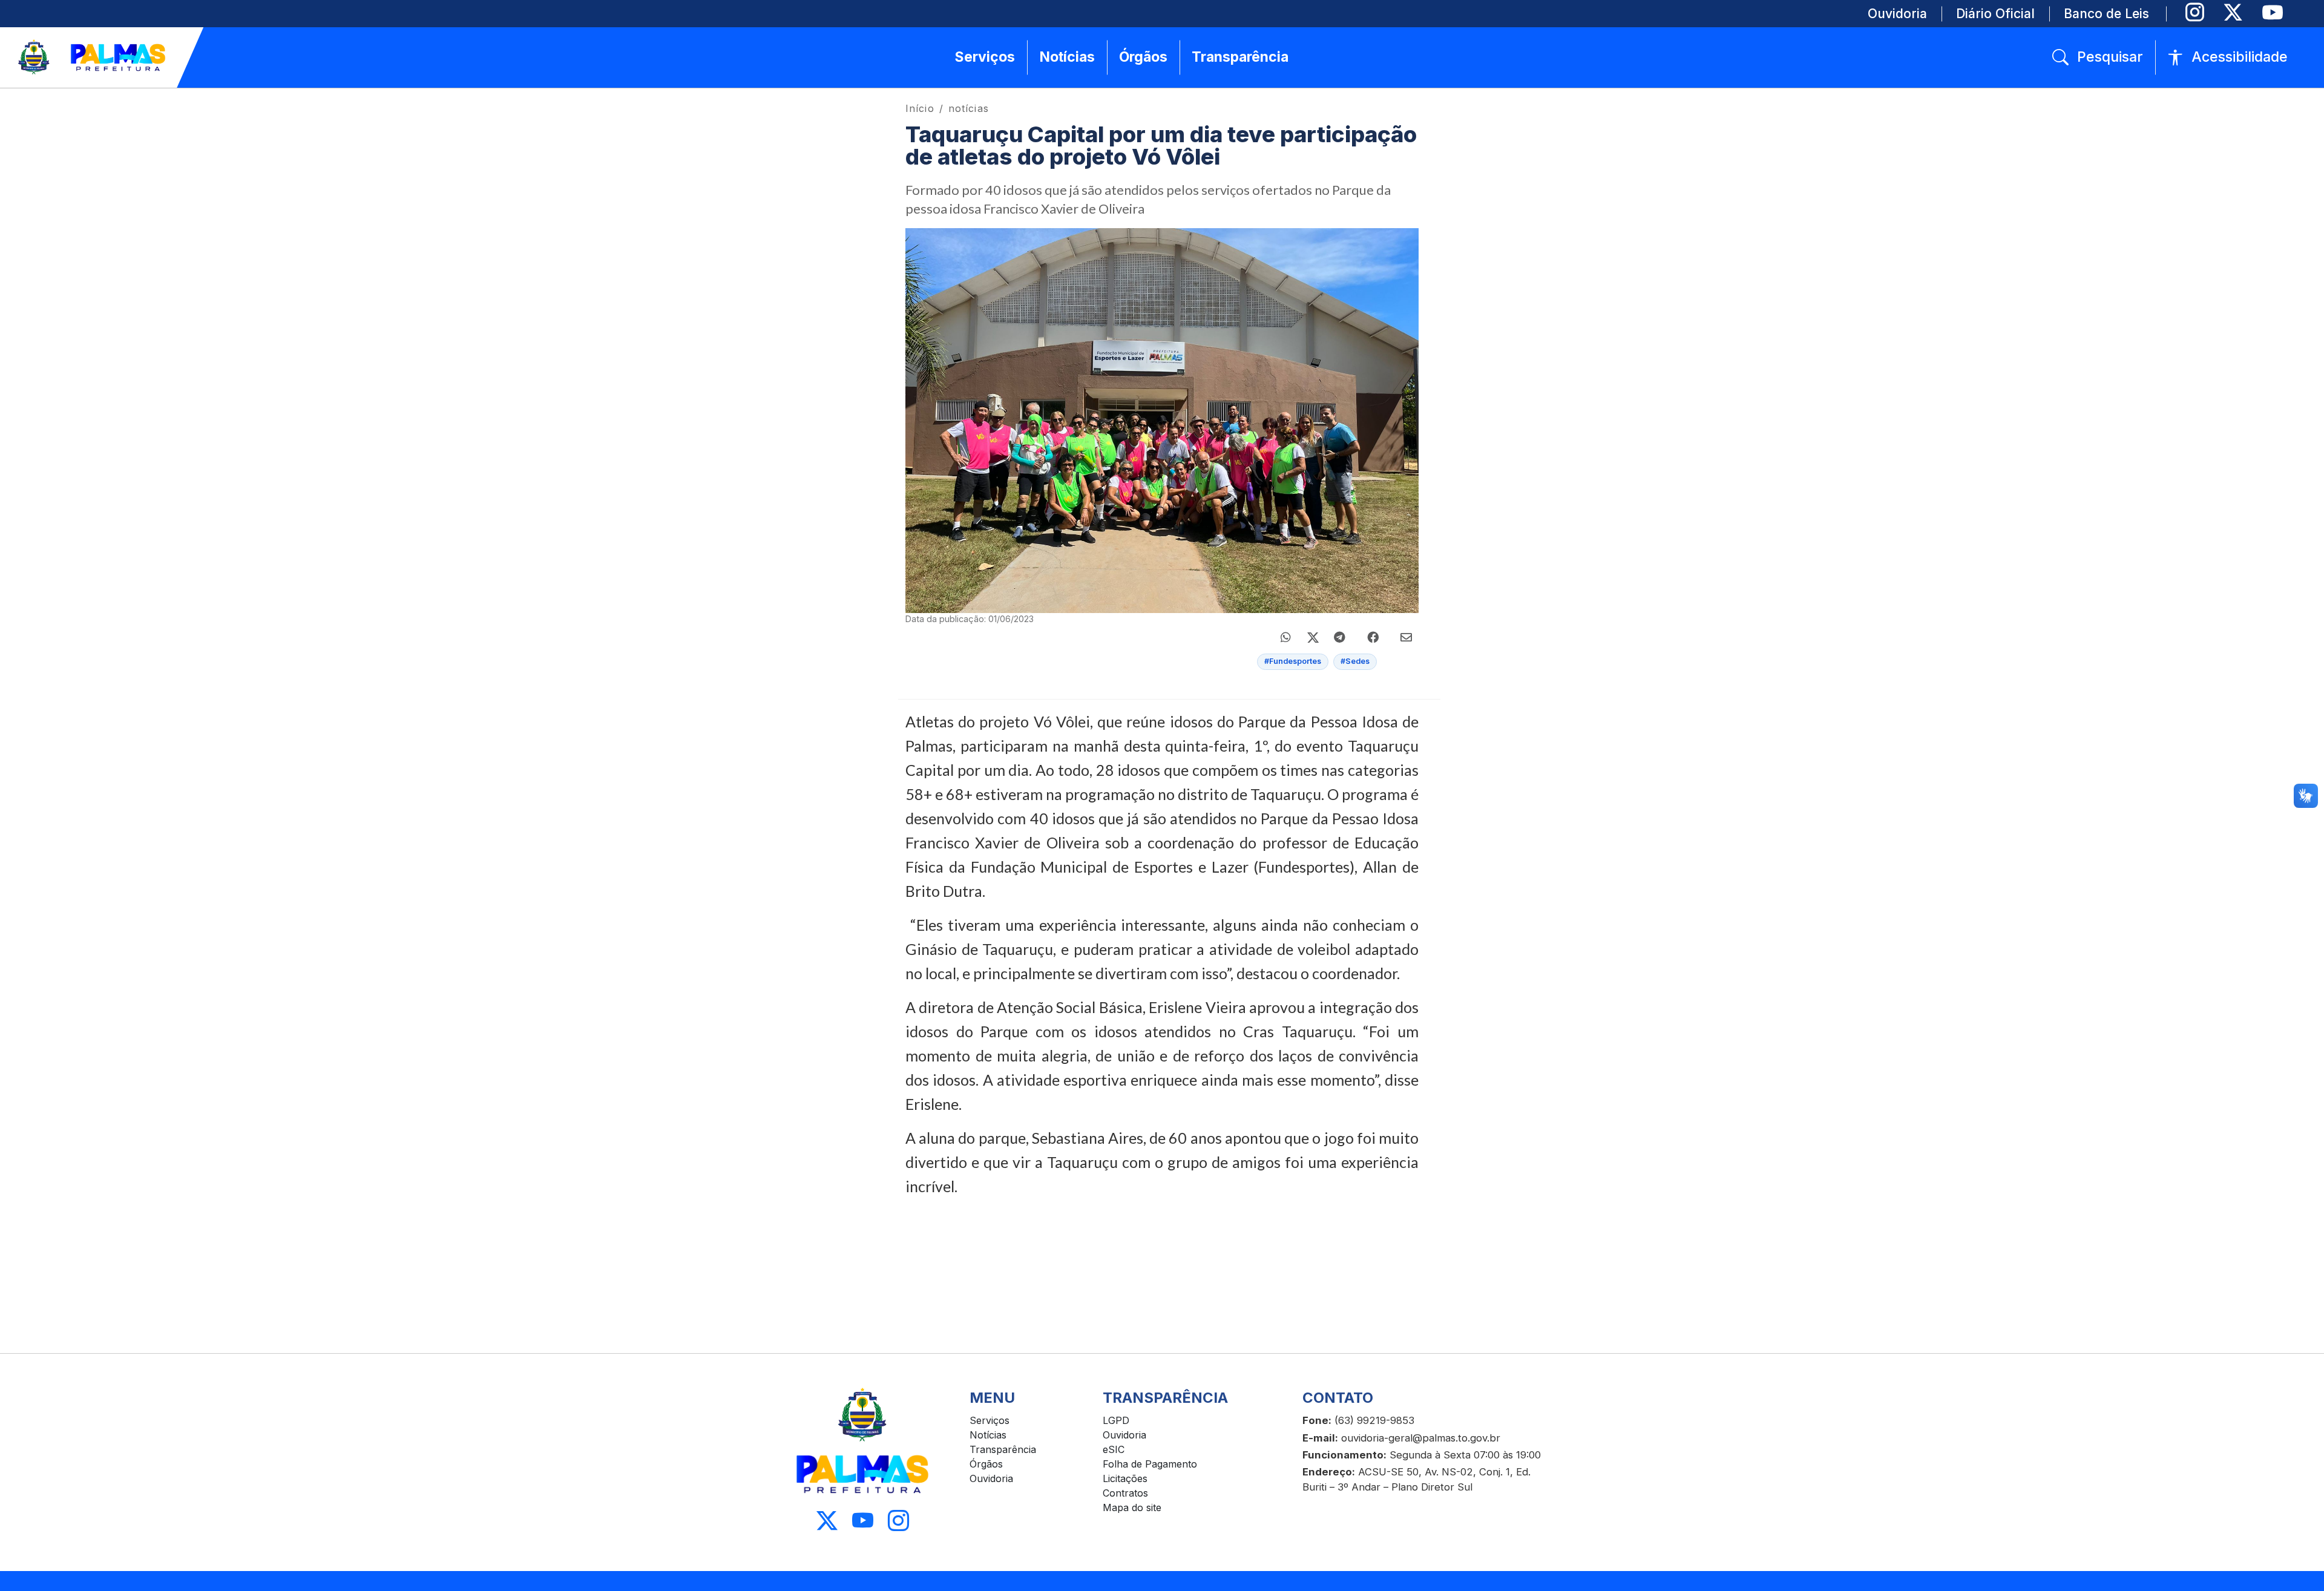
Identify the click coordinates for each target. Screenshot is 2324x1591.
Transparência (1003, 1449)
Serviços (990, 1420)
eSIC (1114, 1449)
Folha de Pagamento (1150, 1464)
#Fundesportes (1293, 661)
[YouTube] (2272, 12)
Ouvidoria (991, 1478)
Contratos (1125, 1493)
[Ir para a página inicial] (93, 57)
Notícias (988, 1435)
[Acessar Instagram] (898, 1521)
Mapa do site (1132, 1507)
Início (920, 108)
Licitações (1125, 1478)
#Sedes (1355, 661)
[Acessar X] (827, 1521)
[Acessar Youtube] (863, 1521)
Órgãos (986, 1464)
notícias (969, 108)
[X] (2233, 12)
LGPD (1116, 1420)
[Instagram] (2195, 12)
